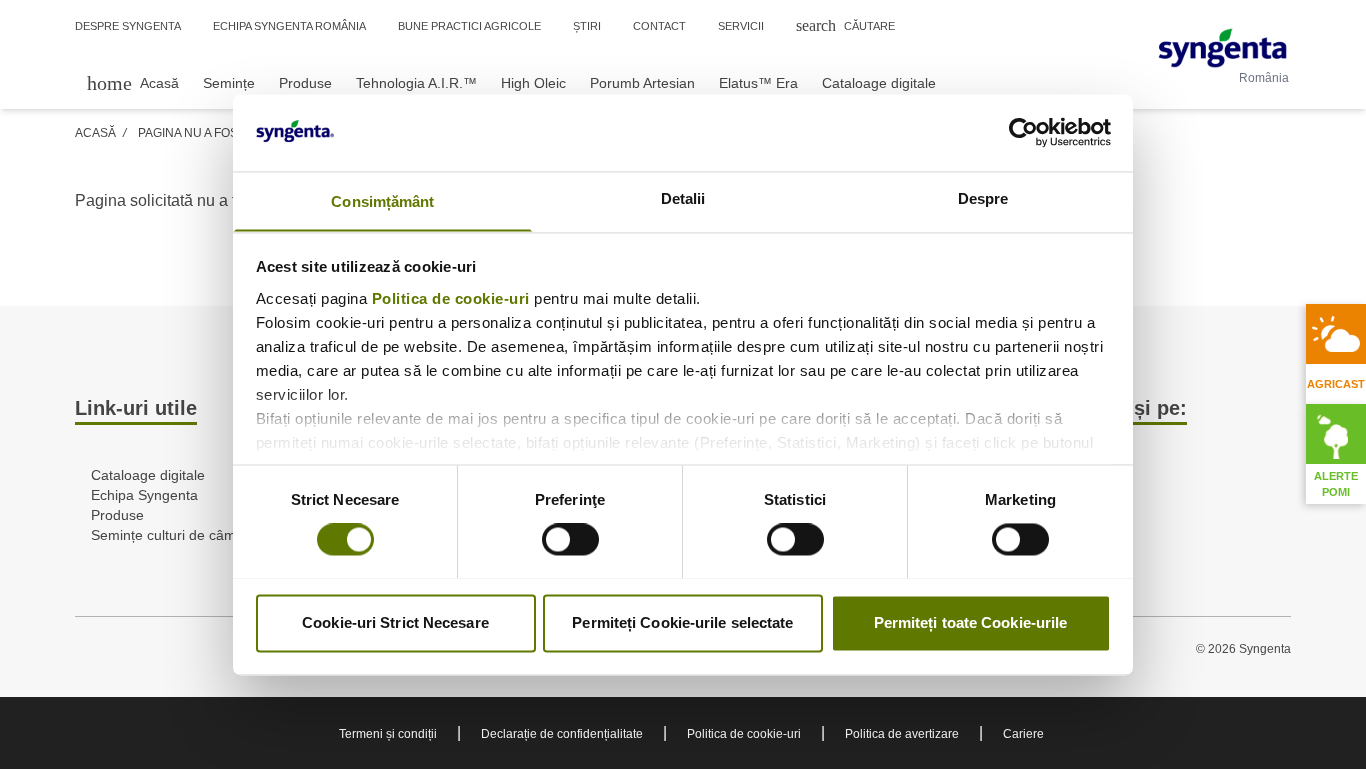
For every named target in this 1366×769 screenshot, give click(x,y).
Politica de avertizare (902, 734)
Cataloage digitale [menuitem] (879, 83)
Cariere (1023, 734)
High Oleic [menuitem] (533, 83)
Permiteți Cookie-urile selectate (682, 622)
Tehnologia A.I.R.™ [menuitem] (416, 83)
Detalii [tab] (683, 198)
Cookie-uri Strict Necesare (395, 622)
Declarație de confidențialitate (562, 734)
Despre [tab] (983, 198)
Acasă (95, 133)
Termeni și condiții (388, 734)
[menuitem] (133, 82)
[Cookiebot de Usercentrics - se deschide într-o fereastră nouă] (1023, 132)
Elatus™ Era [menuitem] (758, 83)
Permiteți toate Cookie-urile (971, 622)
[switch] (570, 539)
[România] (1222, 48)
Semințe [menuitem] (229, 83)
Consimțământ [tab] (382, 201)
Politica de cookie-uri (451, 298)
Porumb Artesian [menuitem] (642, 83)
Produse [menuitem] (305, 83)
